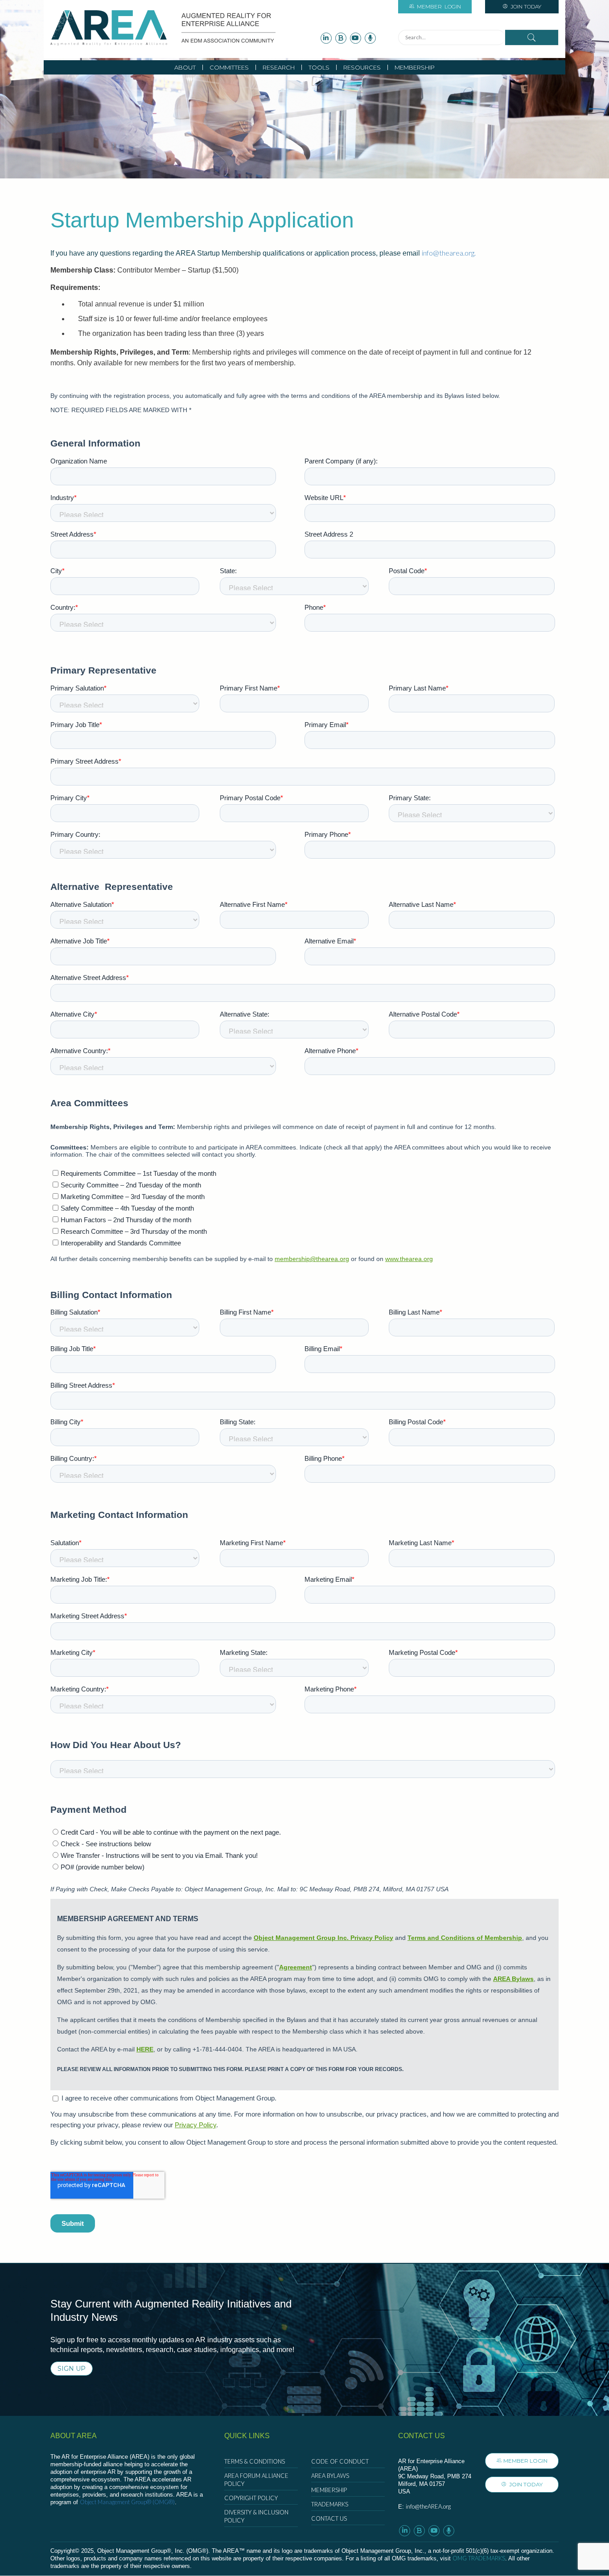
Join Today (525, 6)
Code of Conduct (340, 2461)
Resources (362, 67)
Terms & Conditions (255, 2461)
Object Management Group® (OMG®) (127, 2502)
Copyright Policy (251, 2498)
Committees (229, 67)
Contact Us (329, 2518)
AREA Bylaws (330, 2476)
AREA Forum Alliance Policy (256, 2480)
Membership (415, 67)
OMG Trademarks (479, 2558)
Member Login (525, 2461)
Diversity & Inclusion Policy (256, 2516)
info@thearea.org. (449, 253)
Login (439, 6)
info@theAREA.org (428, 2506)
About (185, 67)
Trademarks (330, 2504)
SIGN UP (72, 2369)
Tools (319, 67)
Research (279, 67)
